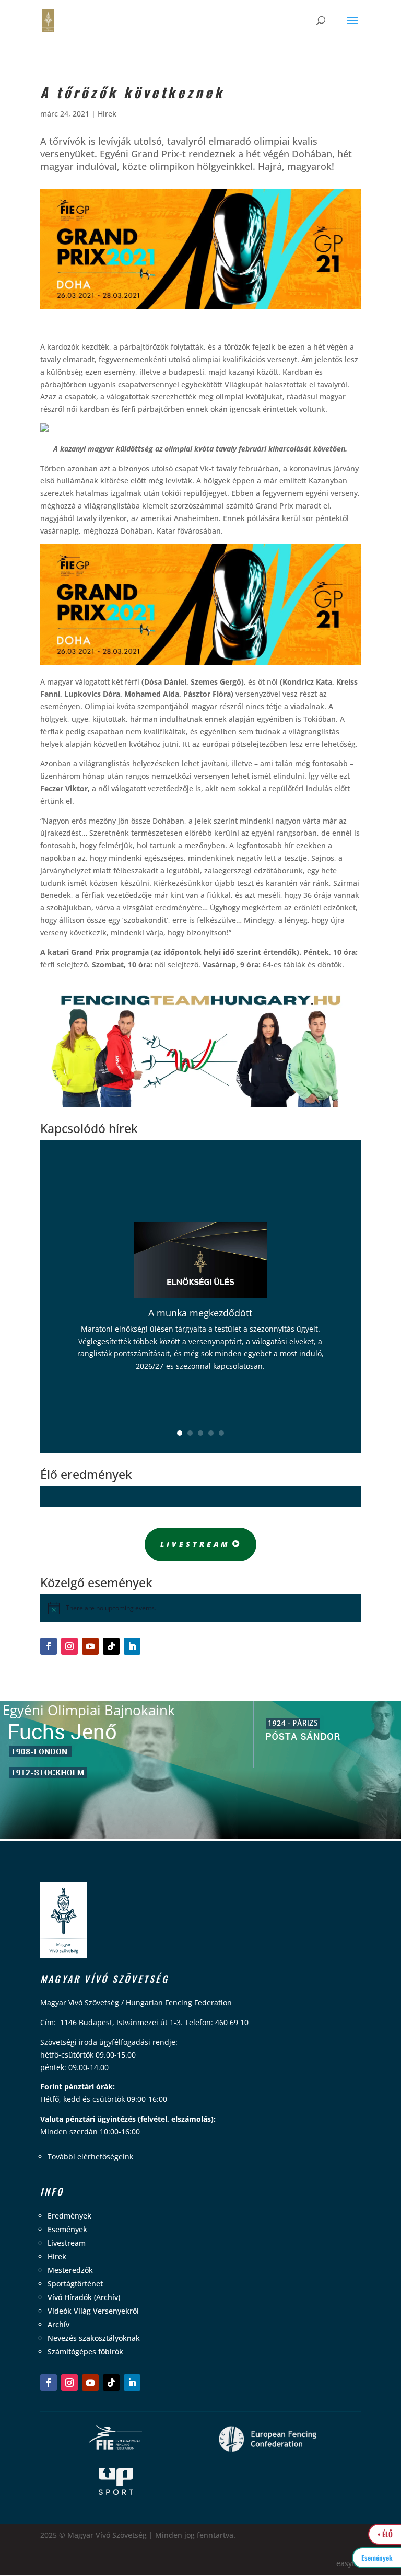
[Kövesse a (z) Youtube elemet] (90, 1646)
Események (67, 2229)
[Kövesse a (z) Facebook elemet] (49, 1646)
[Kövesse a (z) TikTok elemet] (111, 1646)
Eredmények (69, 2216)
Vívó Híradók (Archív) (84, 2297)
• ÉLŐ (385, 2534)
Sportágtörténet (75, 2284)
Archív (58, 2324)
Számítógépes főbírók (85, 2352)
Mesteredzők (70, 2270)
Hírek (107, 114)
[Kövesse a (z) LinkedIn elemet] (132, 1646)
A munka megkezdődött (200, 1313)
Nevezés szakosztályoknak (94, 2338)
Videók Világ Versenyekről (93, 2311)
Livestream (195, 1544)
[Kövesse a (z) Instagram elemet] (69, 1646)
